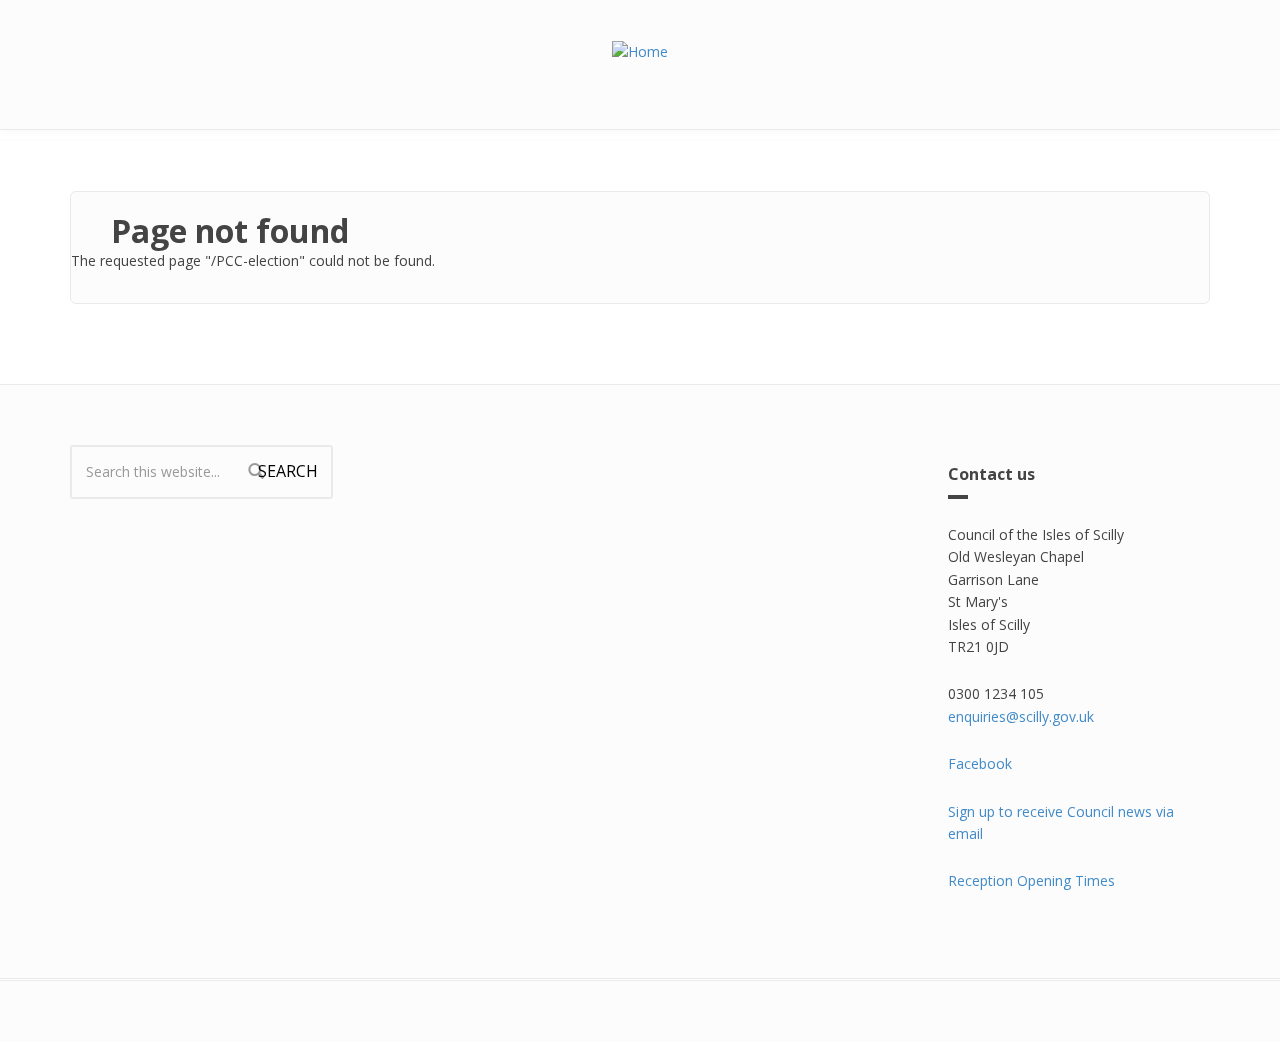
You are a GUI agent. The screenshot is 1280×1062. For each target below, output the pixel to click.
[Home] (640, 50)
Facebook (980, 763)
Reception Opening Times (1031, 880)
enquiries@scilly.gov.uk (1021, 716)
